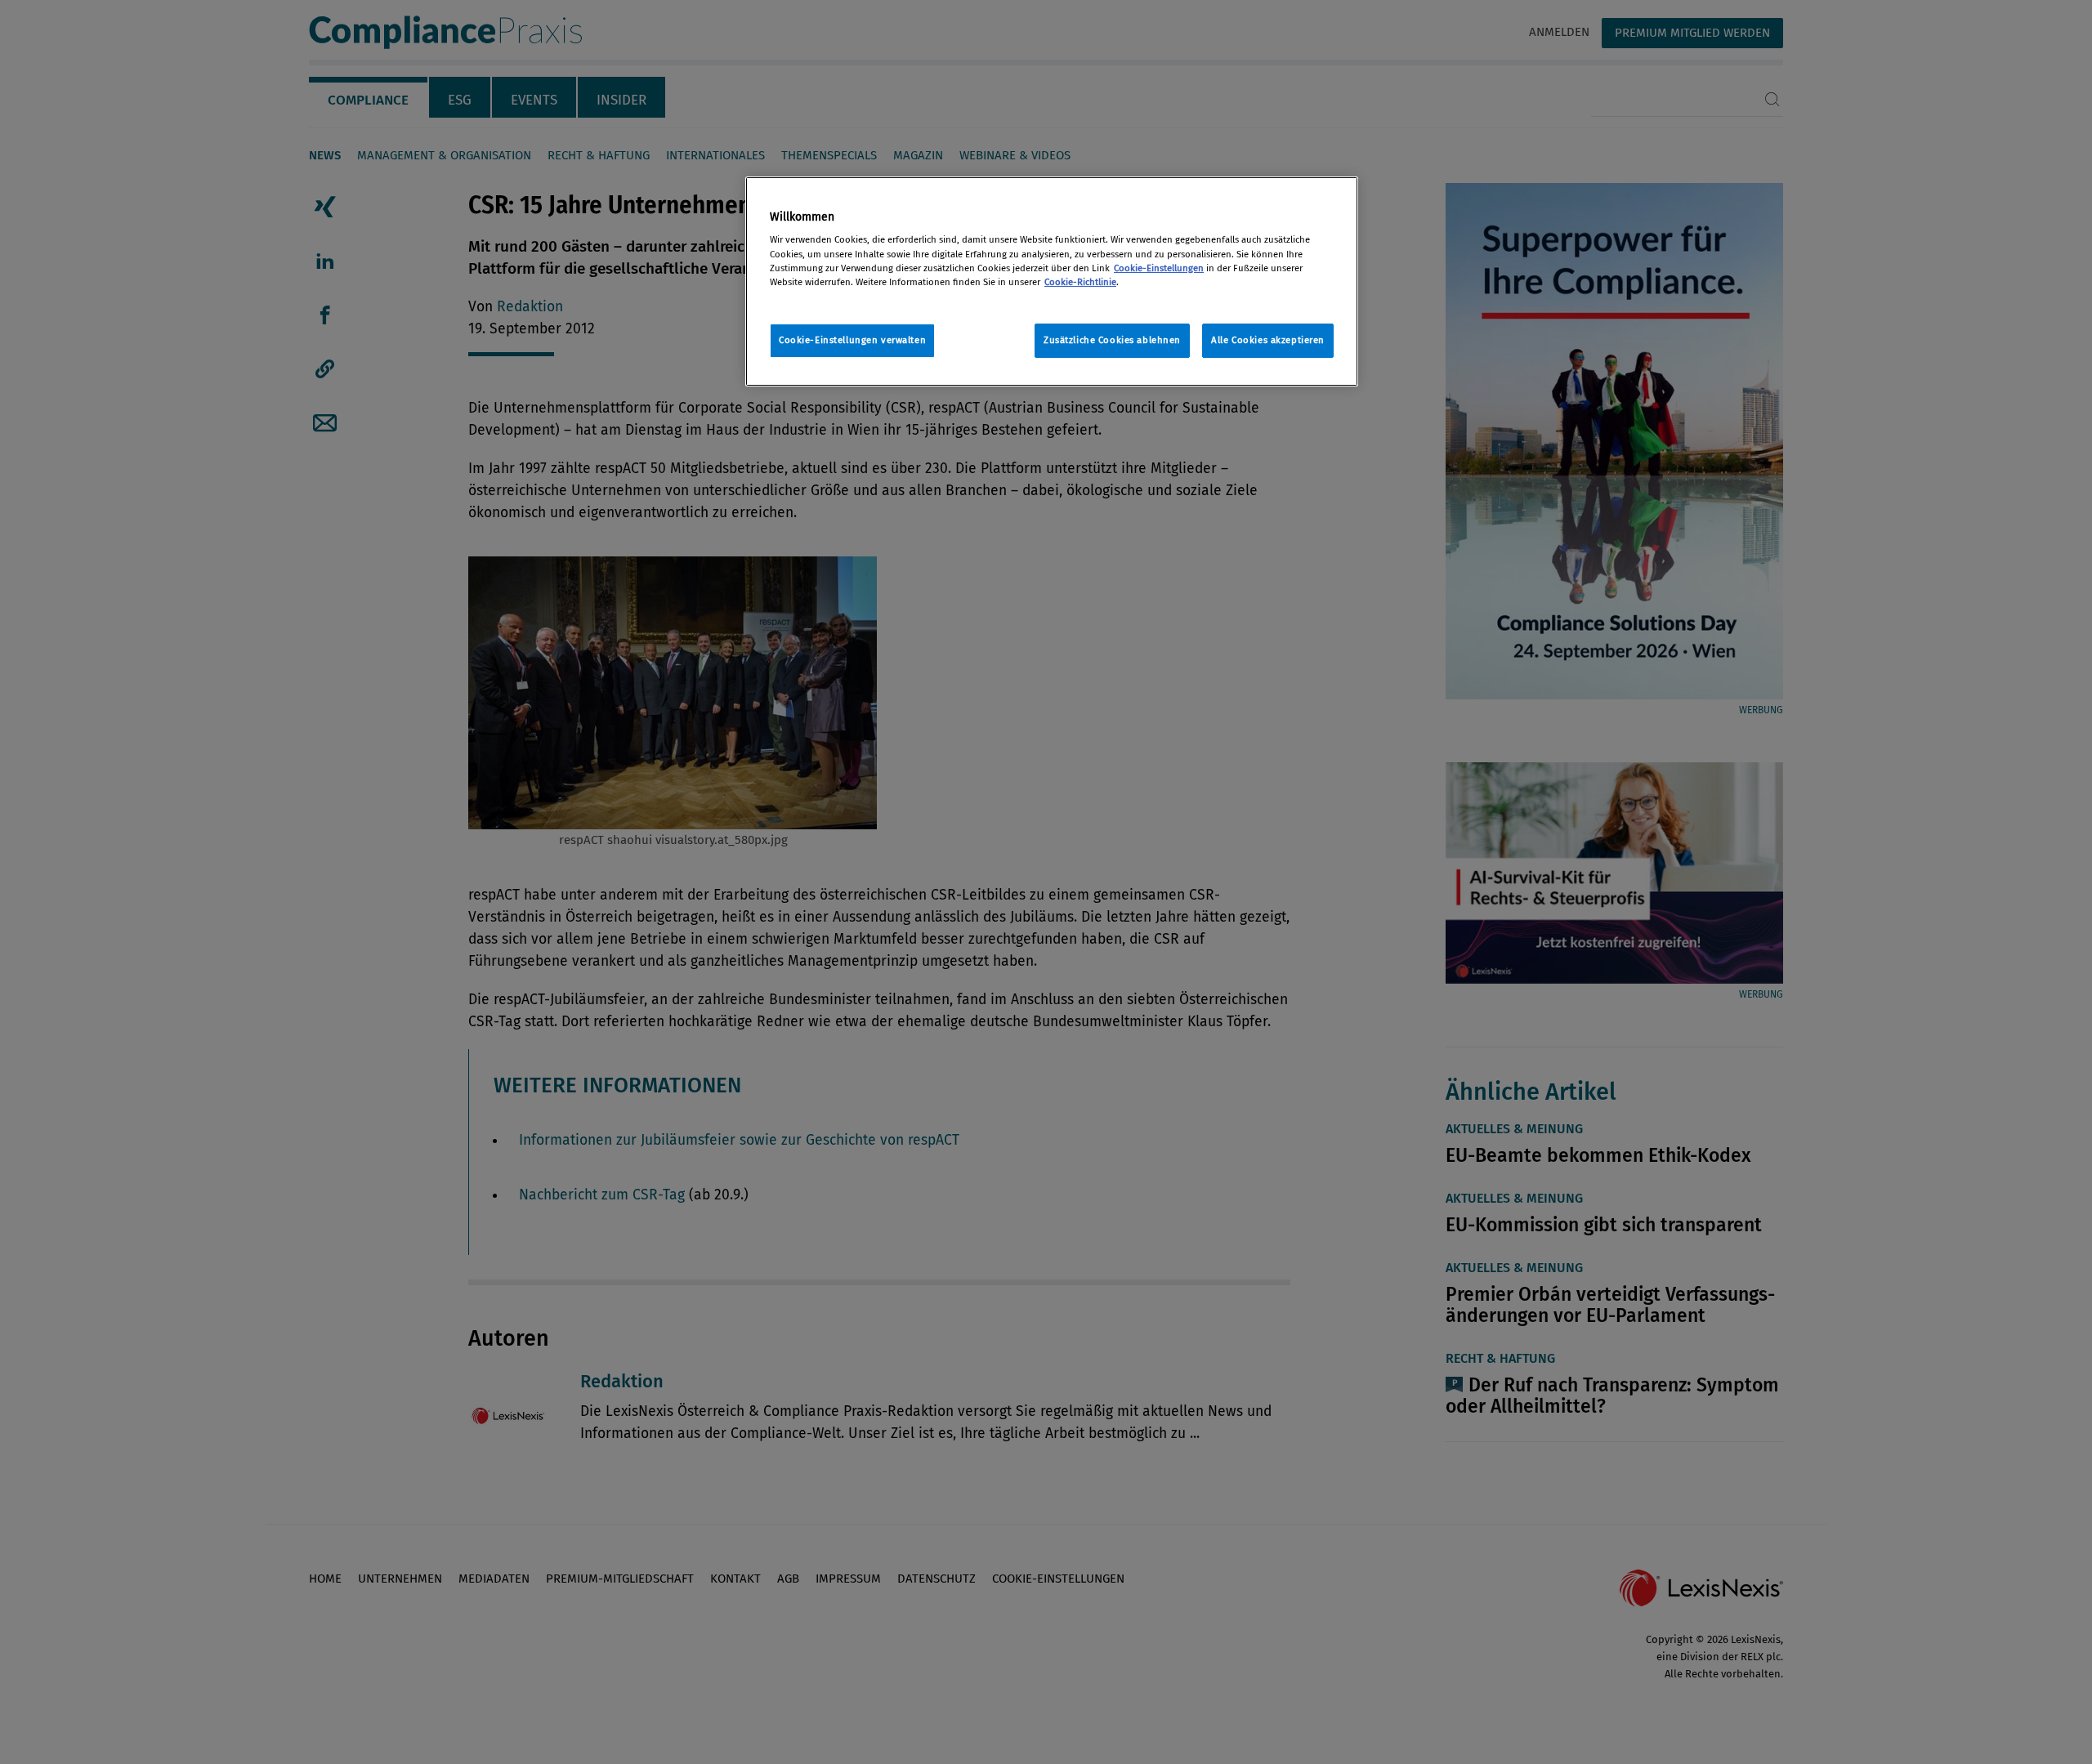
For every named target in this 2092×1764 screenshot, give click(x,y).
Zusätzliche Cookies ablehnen (1112, 340)
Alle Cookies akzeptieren (1268, 340)
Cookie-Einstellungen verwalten (852, 340)
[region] (1052, 281)
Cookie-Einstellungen (1159, 268)
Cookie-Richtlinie (1080, 282)
